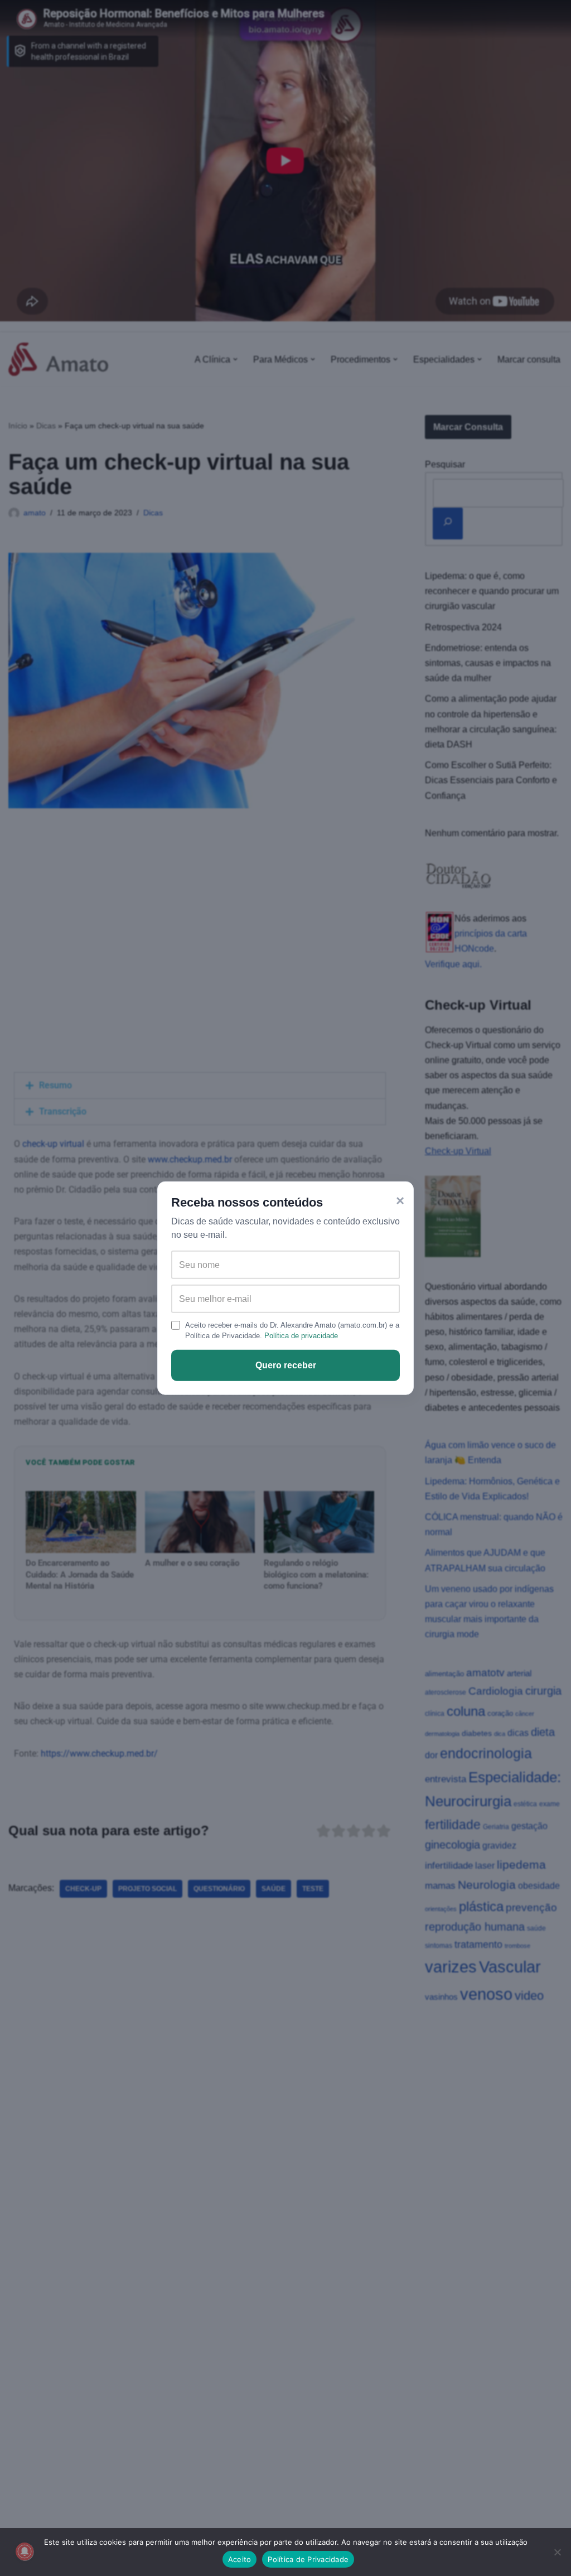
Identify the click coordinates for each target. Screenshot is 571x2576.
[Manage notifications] (25, 2551)
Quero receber (286, 1365)
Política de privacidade (301, 1336)
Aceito (240, 2559)
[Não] (557, 2552)
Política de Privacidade (308, 2559)
